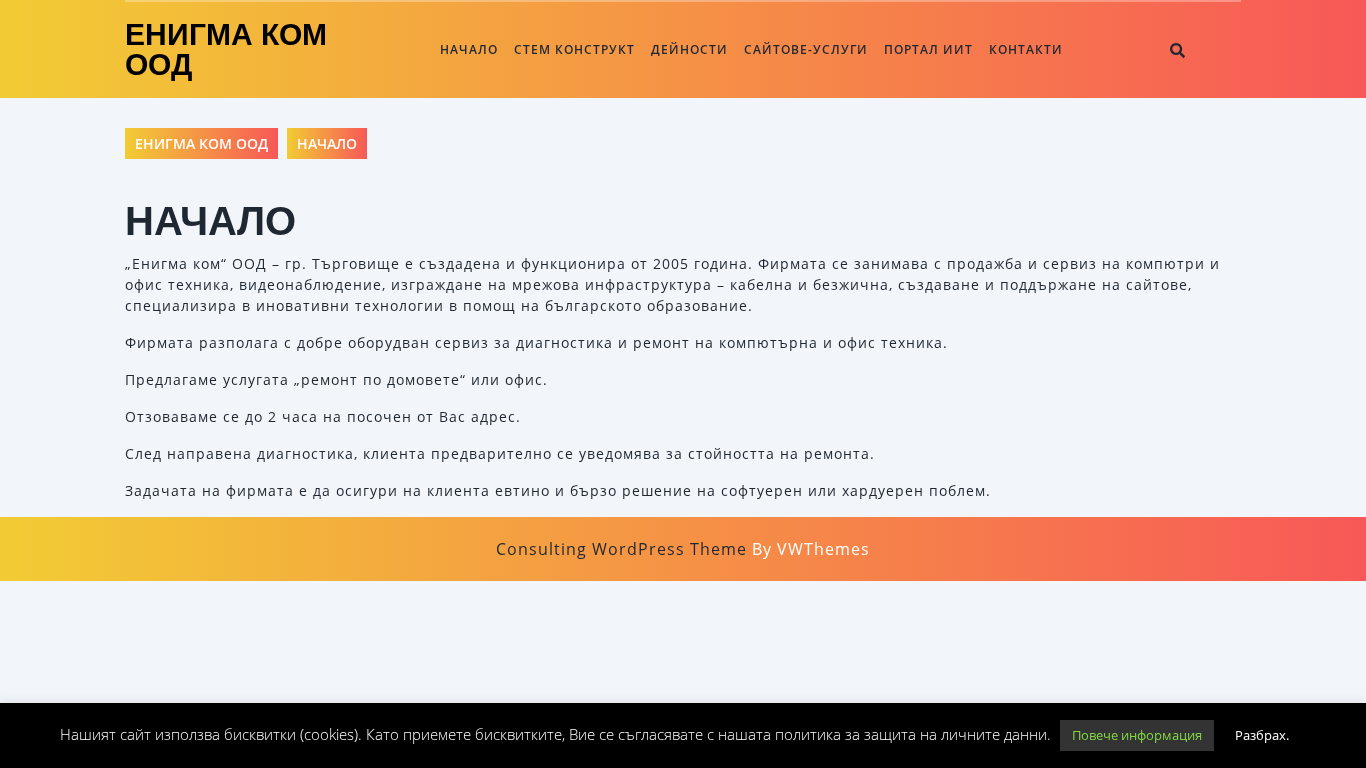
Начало (469, 49)
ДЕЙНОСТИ (689, 49)
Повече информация (1137, 735)
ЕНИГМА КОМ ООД (226, 49)
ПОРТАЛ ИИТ (928, 49)
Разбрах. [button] (1262, 735)
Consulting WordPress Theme (621, 549)
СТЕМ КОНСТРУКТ (574, 49)
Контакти (1026, 49)
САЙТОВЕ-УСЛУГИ (806, 49)
